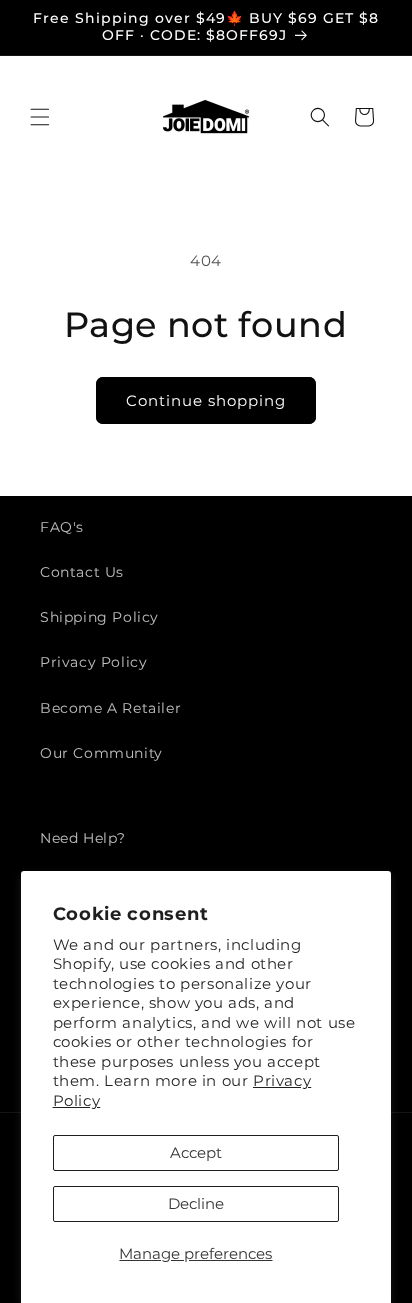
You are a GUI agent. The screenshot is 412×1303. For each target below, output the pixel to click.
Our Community (101, 753)
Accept (196, 1152)
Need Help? (83, 838)
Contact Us (82, 572)
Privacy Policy (93, 662)
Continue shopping (206, 400)
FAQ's (62, 527)
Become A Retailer (110, 708)
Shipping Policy (99, 617)
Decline (196, 1203)
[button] (40, 117)
